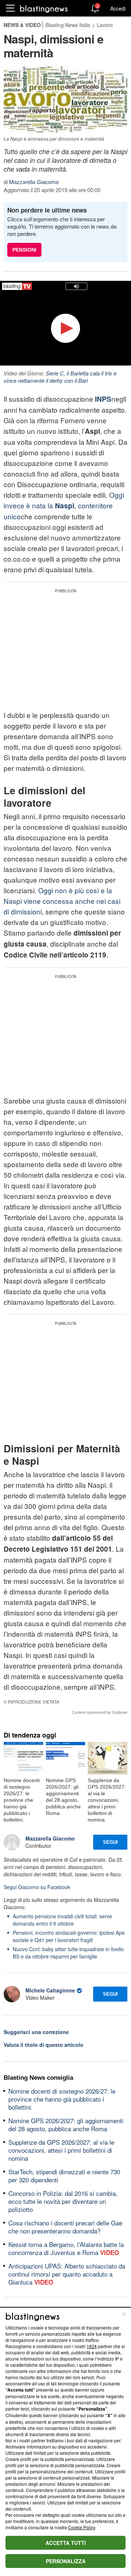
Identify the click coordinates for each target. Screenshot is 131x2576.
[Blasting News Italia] (44, 9)
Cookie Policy (82, 2527)
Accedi (118, 8)
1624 (92, 2346)
